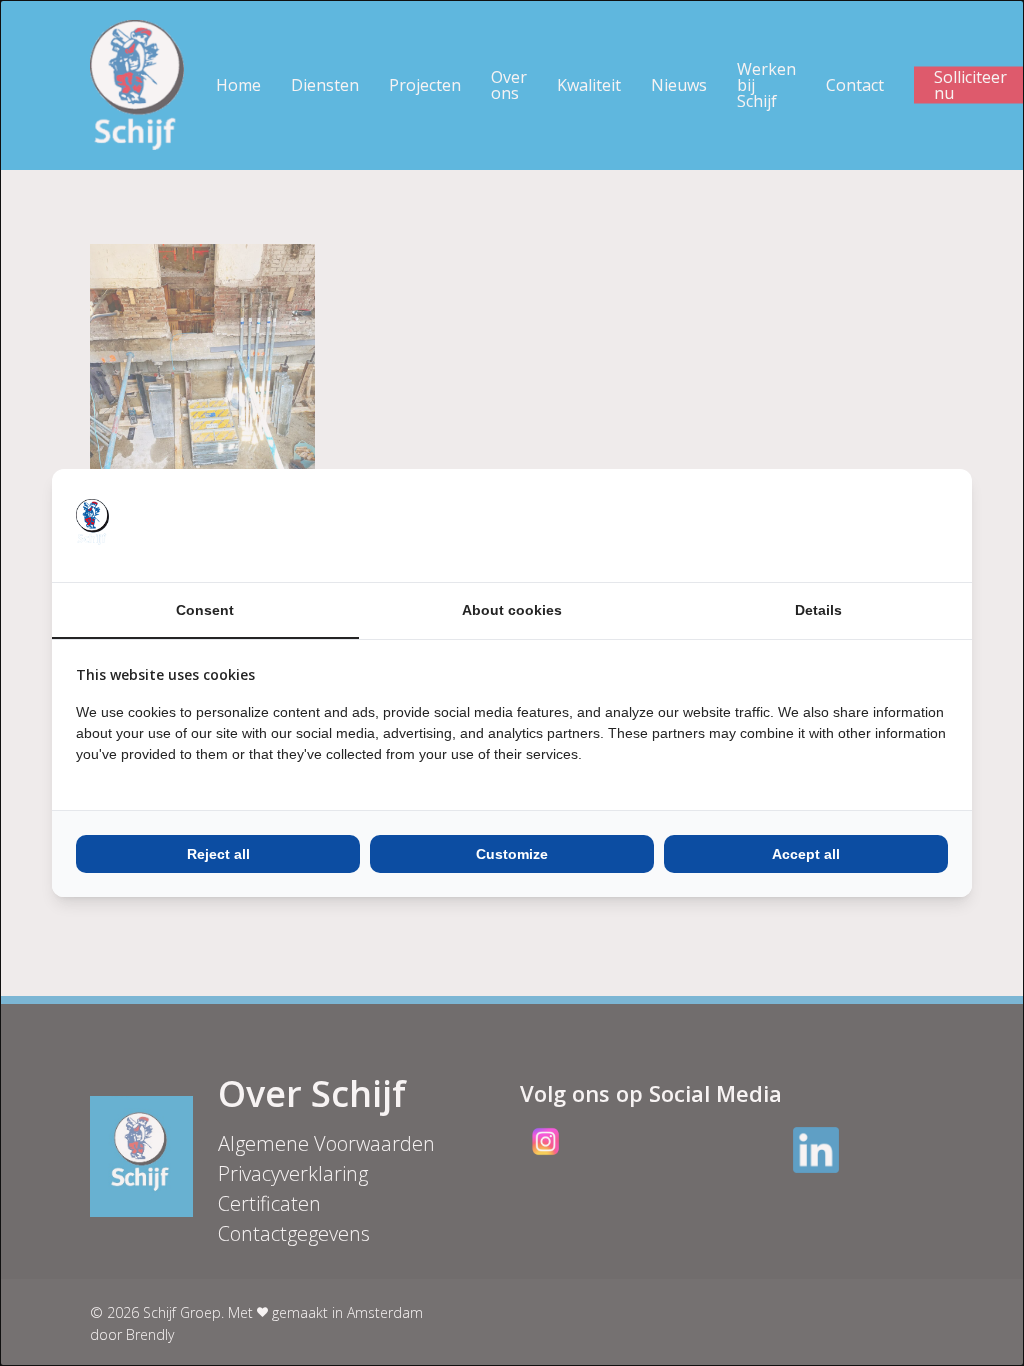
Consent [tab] (205, 610)
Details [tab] (818, 610)
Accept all (806, 854)
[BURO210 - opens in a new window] (873, 525)
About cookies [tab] (512, 610)
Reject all (218, 854)
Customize (512, 854)
